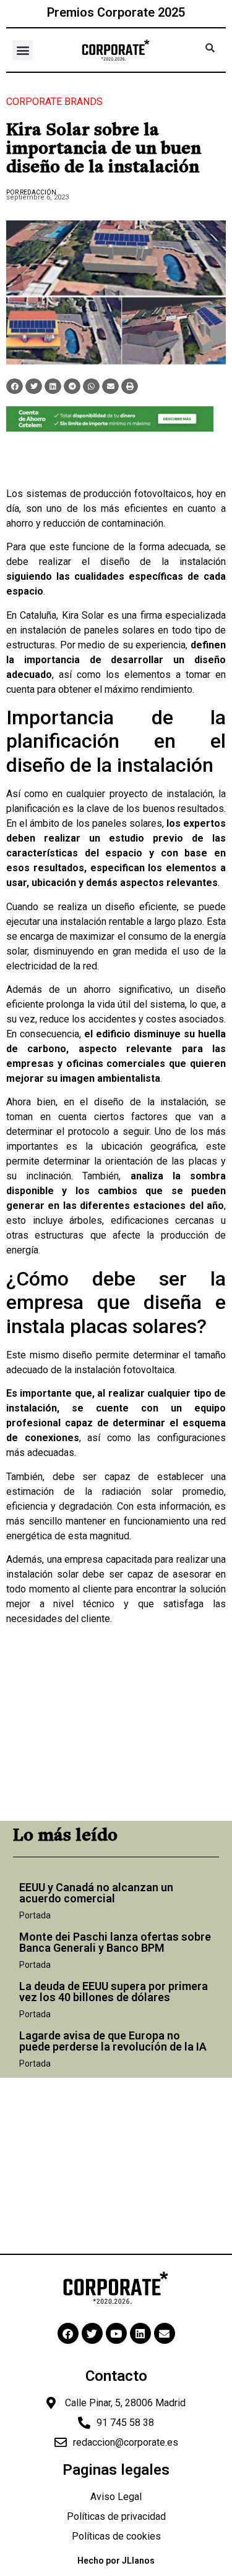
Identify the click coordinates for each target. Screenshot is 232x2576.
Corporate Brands (54, 102)
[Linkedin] (140, 2333)
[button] (23, 50)
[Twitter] (92, 2333)
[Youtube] (116, 2333)
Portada (35, 1915)
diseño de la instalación (163, 562)
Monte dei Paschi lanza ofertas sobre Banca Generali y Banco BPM (115, 1942)
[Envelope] (165, 2333)
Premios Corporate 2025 (116, 12)
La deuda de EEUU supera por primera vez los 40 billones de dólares (114, 1992)
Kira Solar (83, 615)
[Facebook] (68, 2333)
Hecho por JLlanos (116, 2561)
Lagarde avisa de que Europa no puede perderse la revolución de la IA (113, 2041)
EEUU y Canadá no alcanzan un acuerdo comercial (96, 1893)
